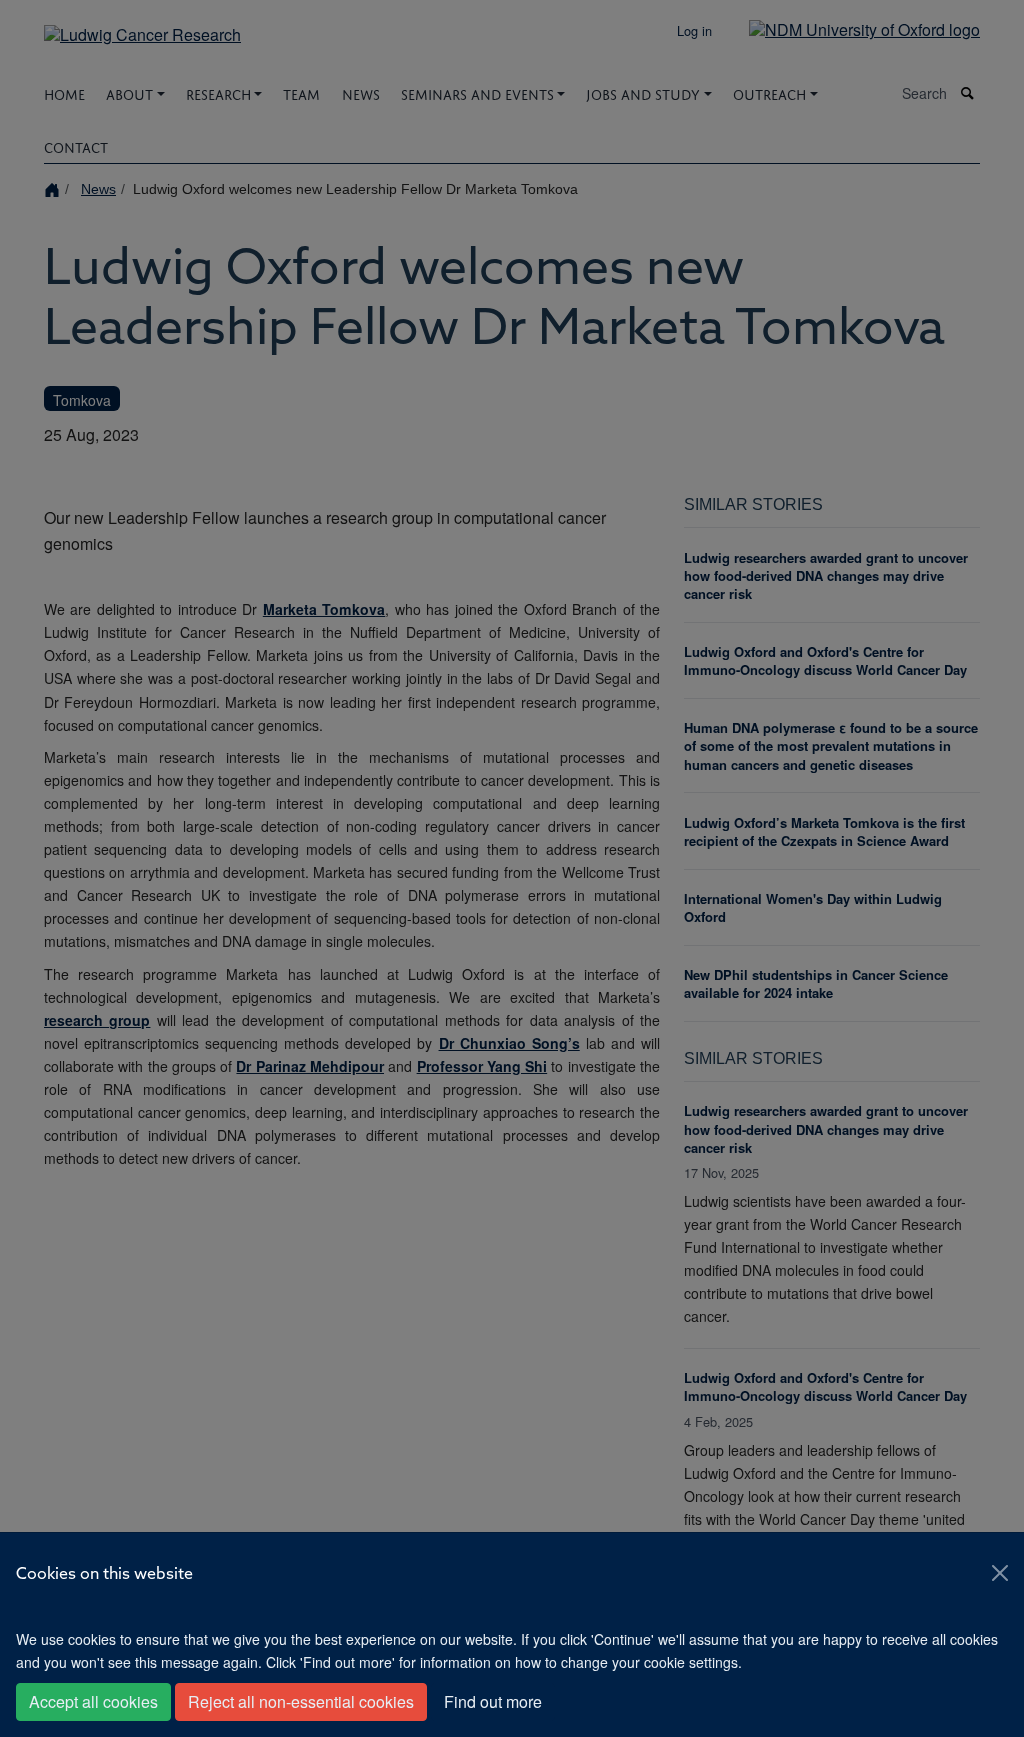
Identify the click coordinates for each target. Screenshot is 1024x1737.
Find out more (493, 1701)
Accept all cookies (93, 1701)
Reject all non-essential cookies (301, 1701)
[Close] (1000, 1573)
